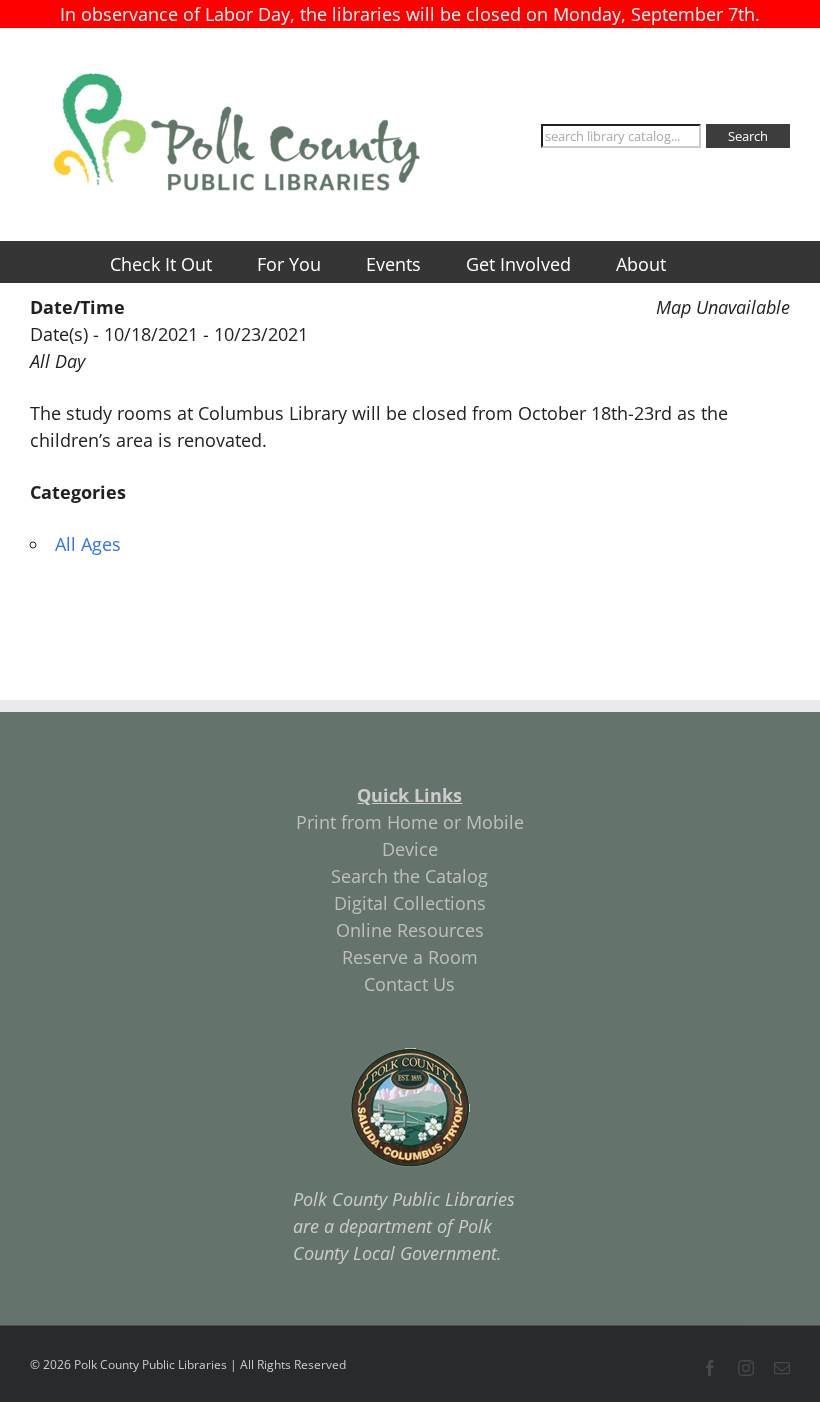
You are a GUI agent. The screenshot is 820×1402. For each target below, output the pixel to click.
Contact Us (409, 984)
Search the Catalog (409, 876)
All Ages (88, 544)
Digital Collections (410, 903)
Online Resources (410, 930)
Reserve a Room (410, 957)
